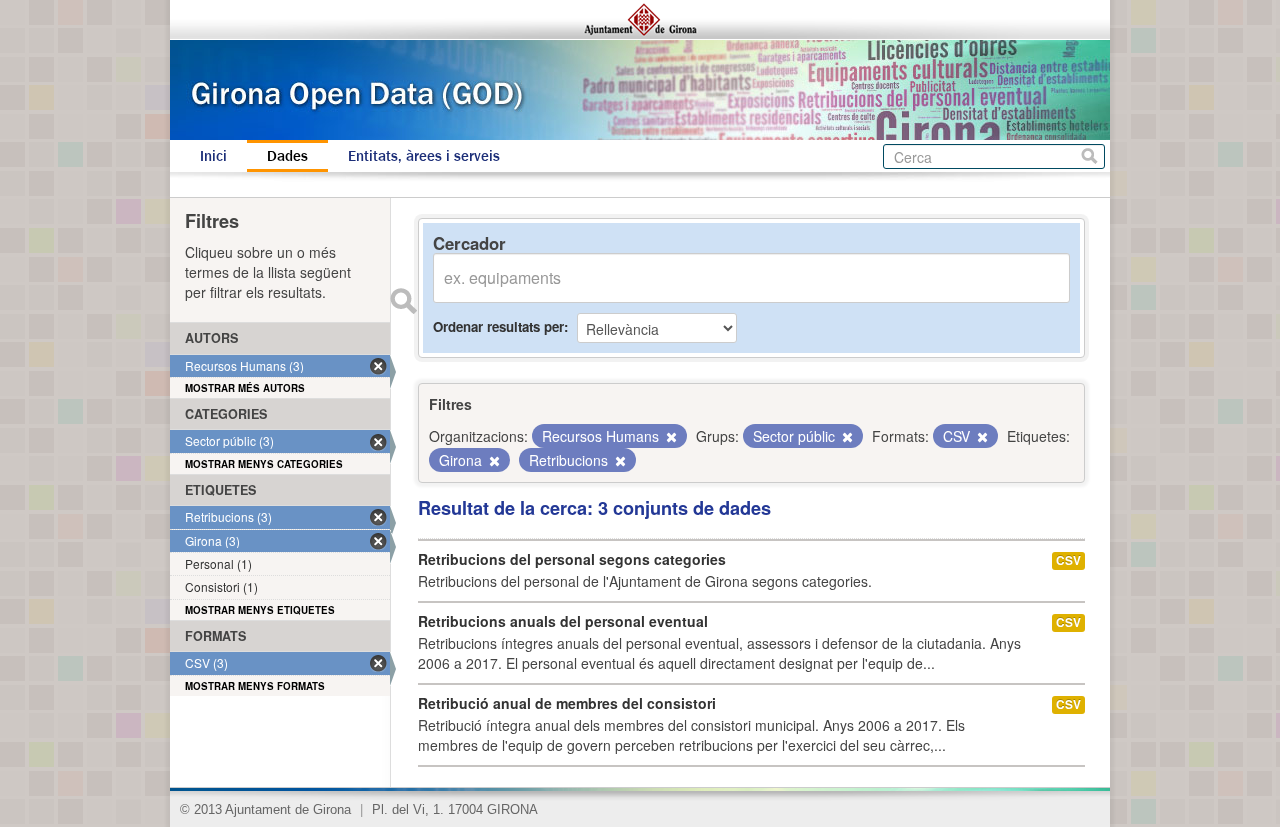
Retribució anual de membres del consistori (567, 703)
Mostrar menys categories (264, 464)
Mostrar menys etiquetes (260, 610)
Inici (213, 156)
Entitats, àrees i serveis (424, 156)
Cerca (1089, 156)
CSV (1068, 560)
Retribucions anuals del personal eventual (563, 621)
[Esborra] (670, 437)
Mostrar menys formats (255, 686)
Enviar (403, 301)
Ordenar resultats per (498, 326)
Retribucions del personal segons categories (572, 559)
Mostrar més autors (245, 388)
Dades (287, 156)
